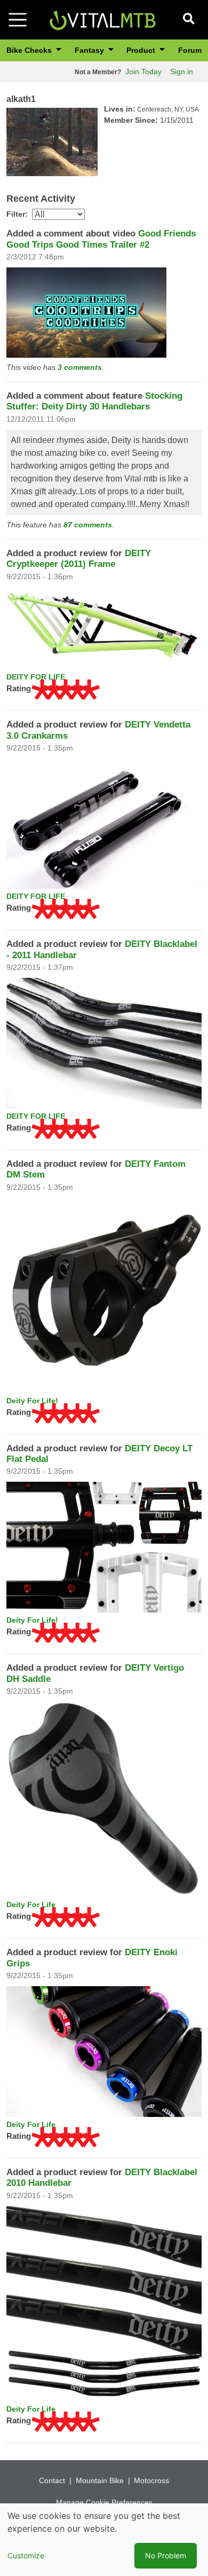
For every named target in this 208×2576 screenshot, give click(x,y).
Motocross (151, 2480)
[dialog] (104, 2540)
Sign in (182, 72)
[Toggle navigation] (18, 20)
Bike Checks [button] (30, 50)
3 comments (80, 367)
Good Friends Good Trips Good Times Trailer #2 (101, 239)
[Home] (102, 19)
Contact (52, 2480)
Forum (190, 50)
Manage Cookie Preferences (104, 2502)
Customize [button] (26, 2555)
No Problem (166, 2555)
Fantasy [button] (90, 50)
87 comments (88, 525)
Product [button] (142, 50)
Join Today (143, 72)
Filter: (17, 214)
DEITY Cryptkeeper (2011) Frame (79, 559)
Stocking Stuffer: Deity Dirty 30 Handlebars (94, 401)
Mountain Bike (100, 2480)
